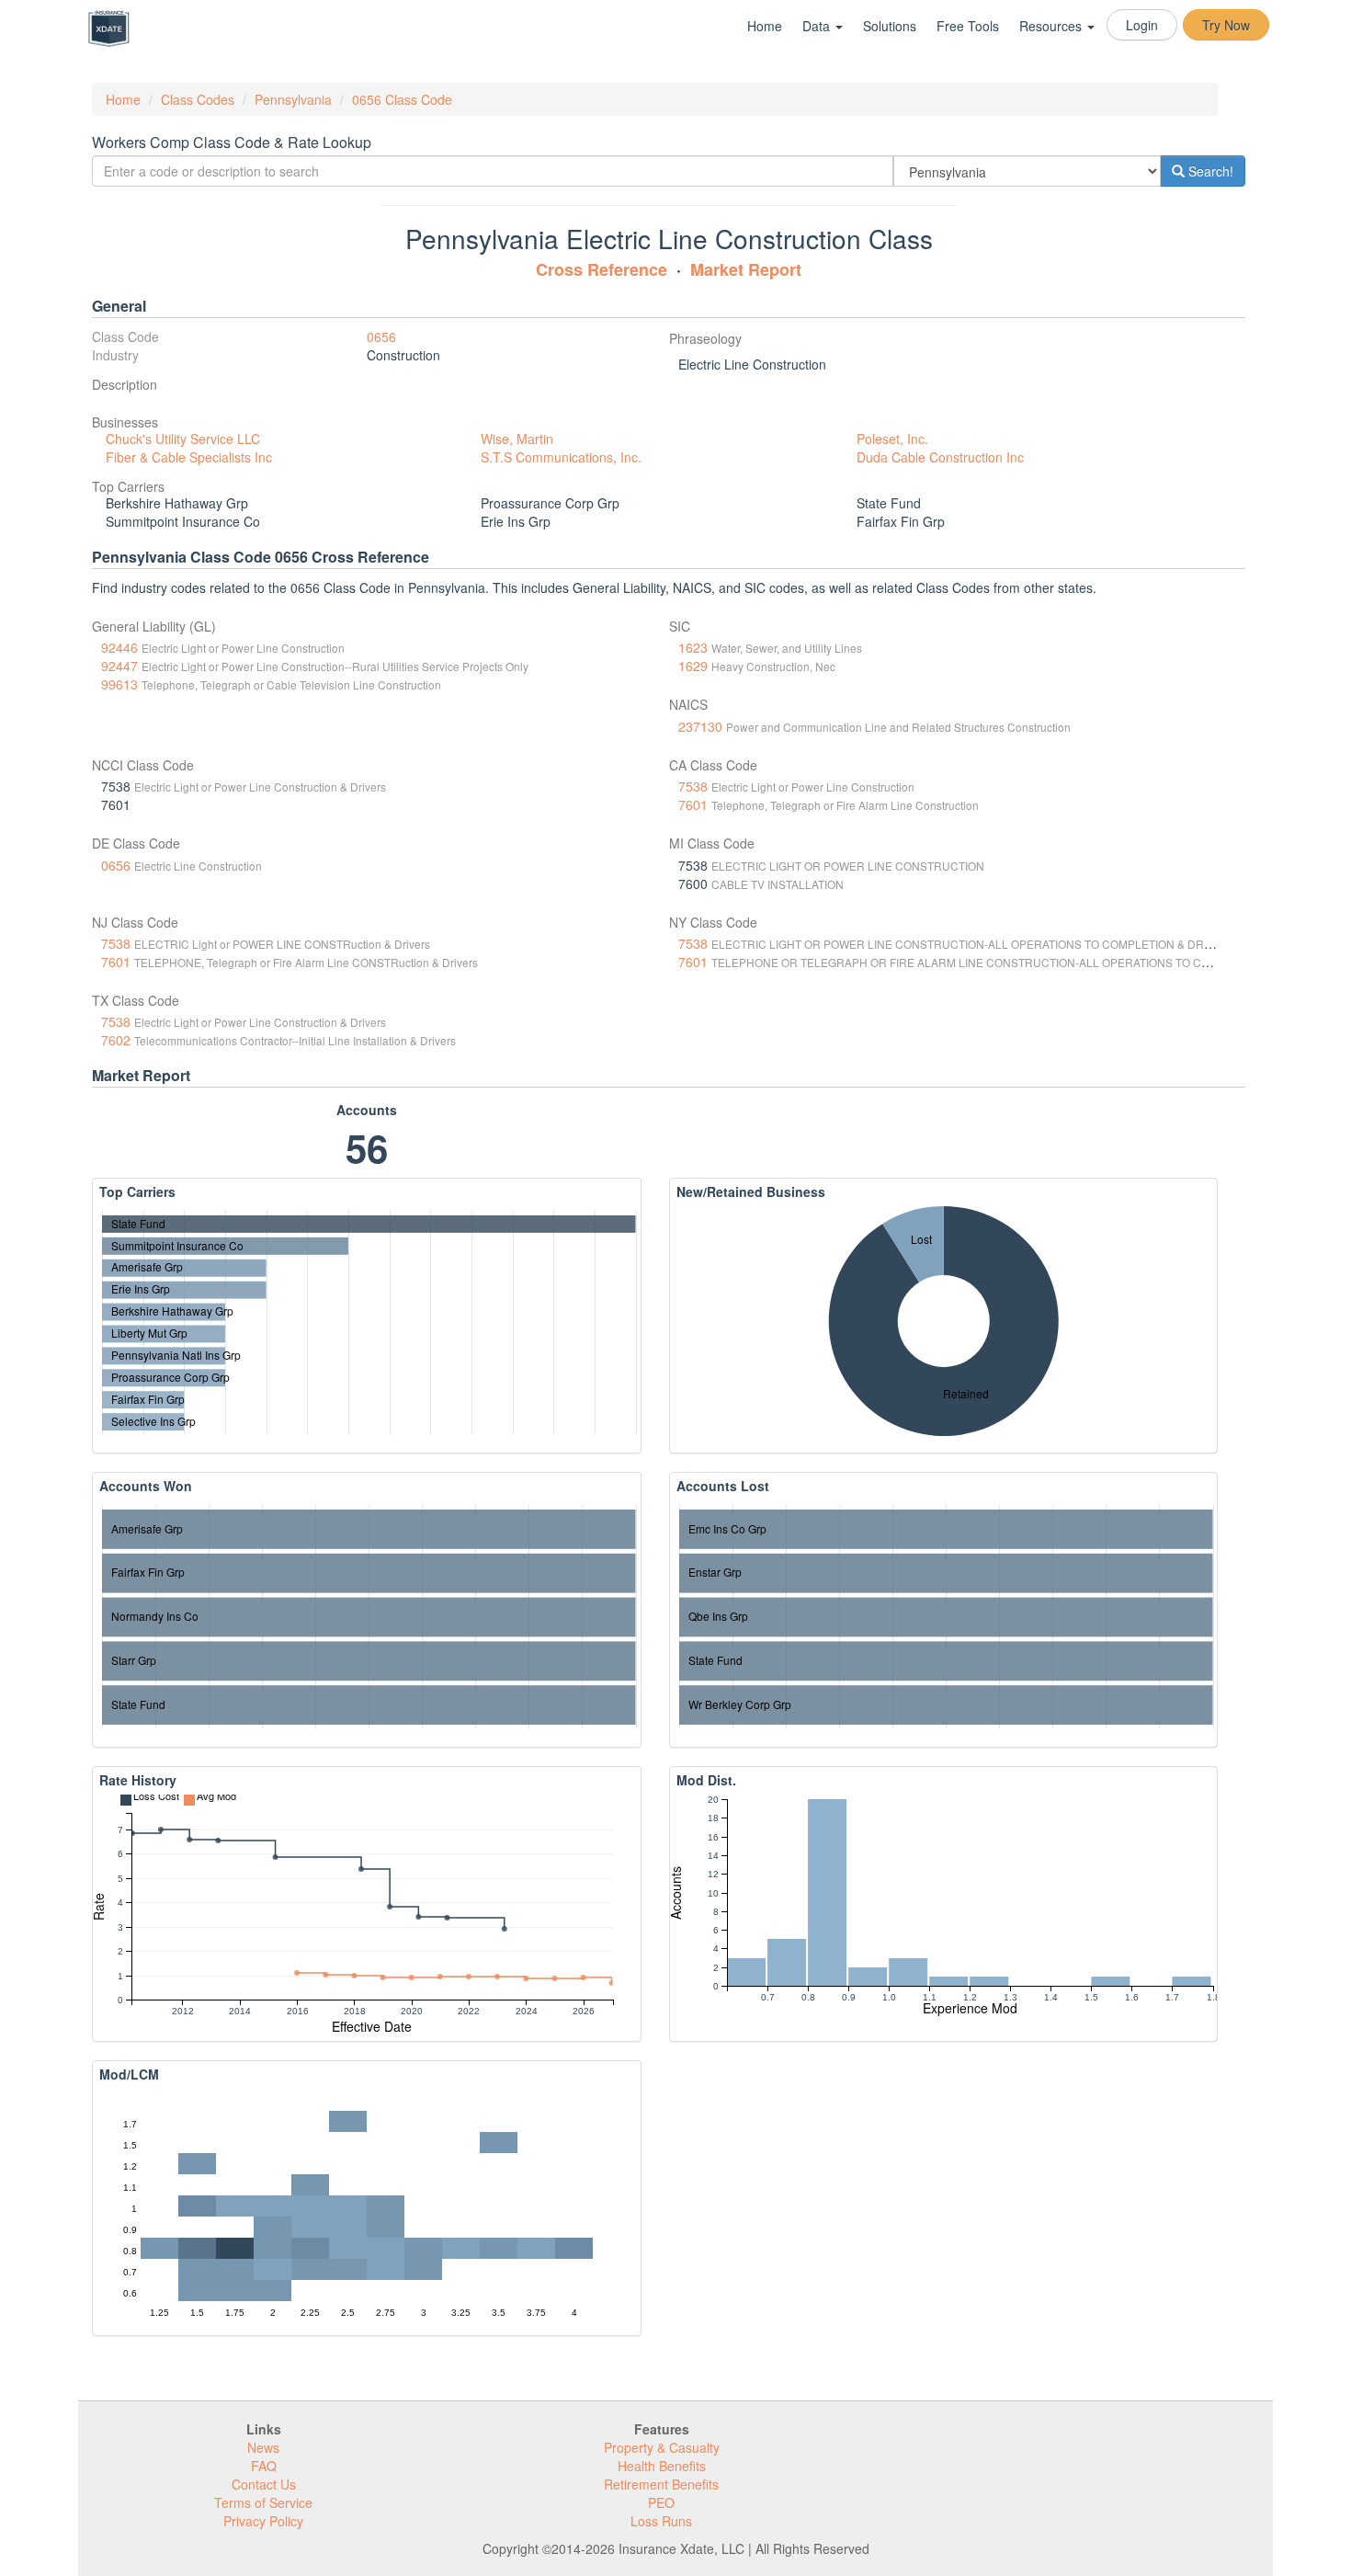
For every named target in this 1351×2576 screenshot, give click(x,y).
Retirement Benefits (661, 2484)
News (263, 2447)
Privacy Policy (263, 2521)
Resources (1052, 26)
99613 (119, 684)
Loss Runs (661, 2521)
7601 (693, 804)
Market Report (746, 269)
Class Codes (198, 99)
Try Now (1226, 25)
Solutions (890, 26)
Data (818, 26)
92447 (119, 666)
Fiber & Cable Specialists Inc (189, 457)
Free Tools (968, 26)
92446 (119, 647)
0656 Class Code (402, 99)
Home (765, 26)
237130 (700, 726)
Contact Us (264, 2484)
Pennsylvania (293, 99)
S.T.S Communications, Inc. (561, 457)
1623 (693, 647)
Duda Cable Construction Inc (940, 457)
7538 (693, 786)
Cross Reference (602, 269)
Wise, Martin (517, 439)
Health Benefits (662, 2466)
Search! (1209, 171)
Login (1142, 25)
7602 (116, 1040)
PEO (661, 2502)
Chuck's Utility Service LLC (183, 439)
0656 (381, 336)
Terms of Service (263, 2502)
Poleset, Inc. (892, 439)
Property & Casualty (662, 2447)
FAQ (264, 2466)
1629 (693, 666)
